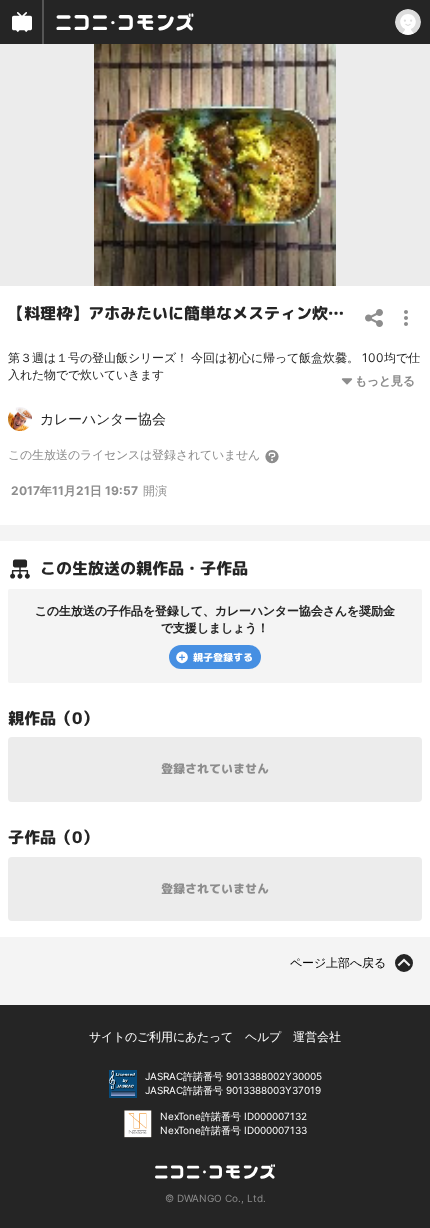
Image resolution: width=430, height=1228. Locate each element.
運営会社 (317, 1036)
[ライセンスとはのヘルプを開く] (273, 456)
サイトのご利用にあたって (161, 1036)
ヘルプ (263, 1036)
